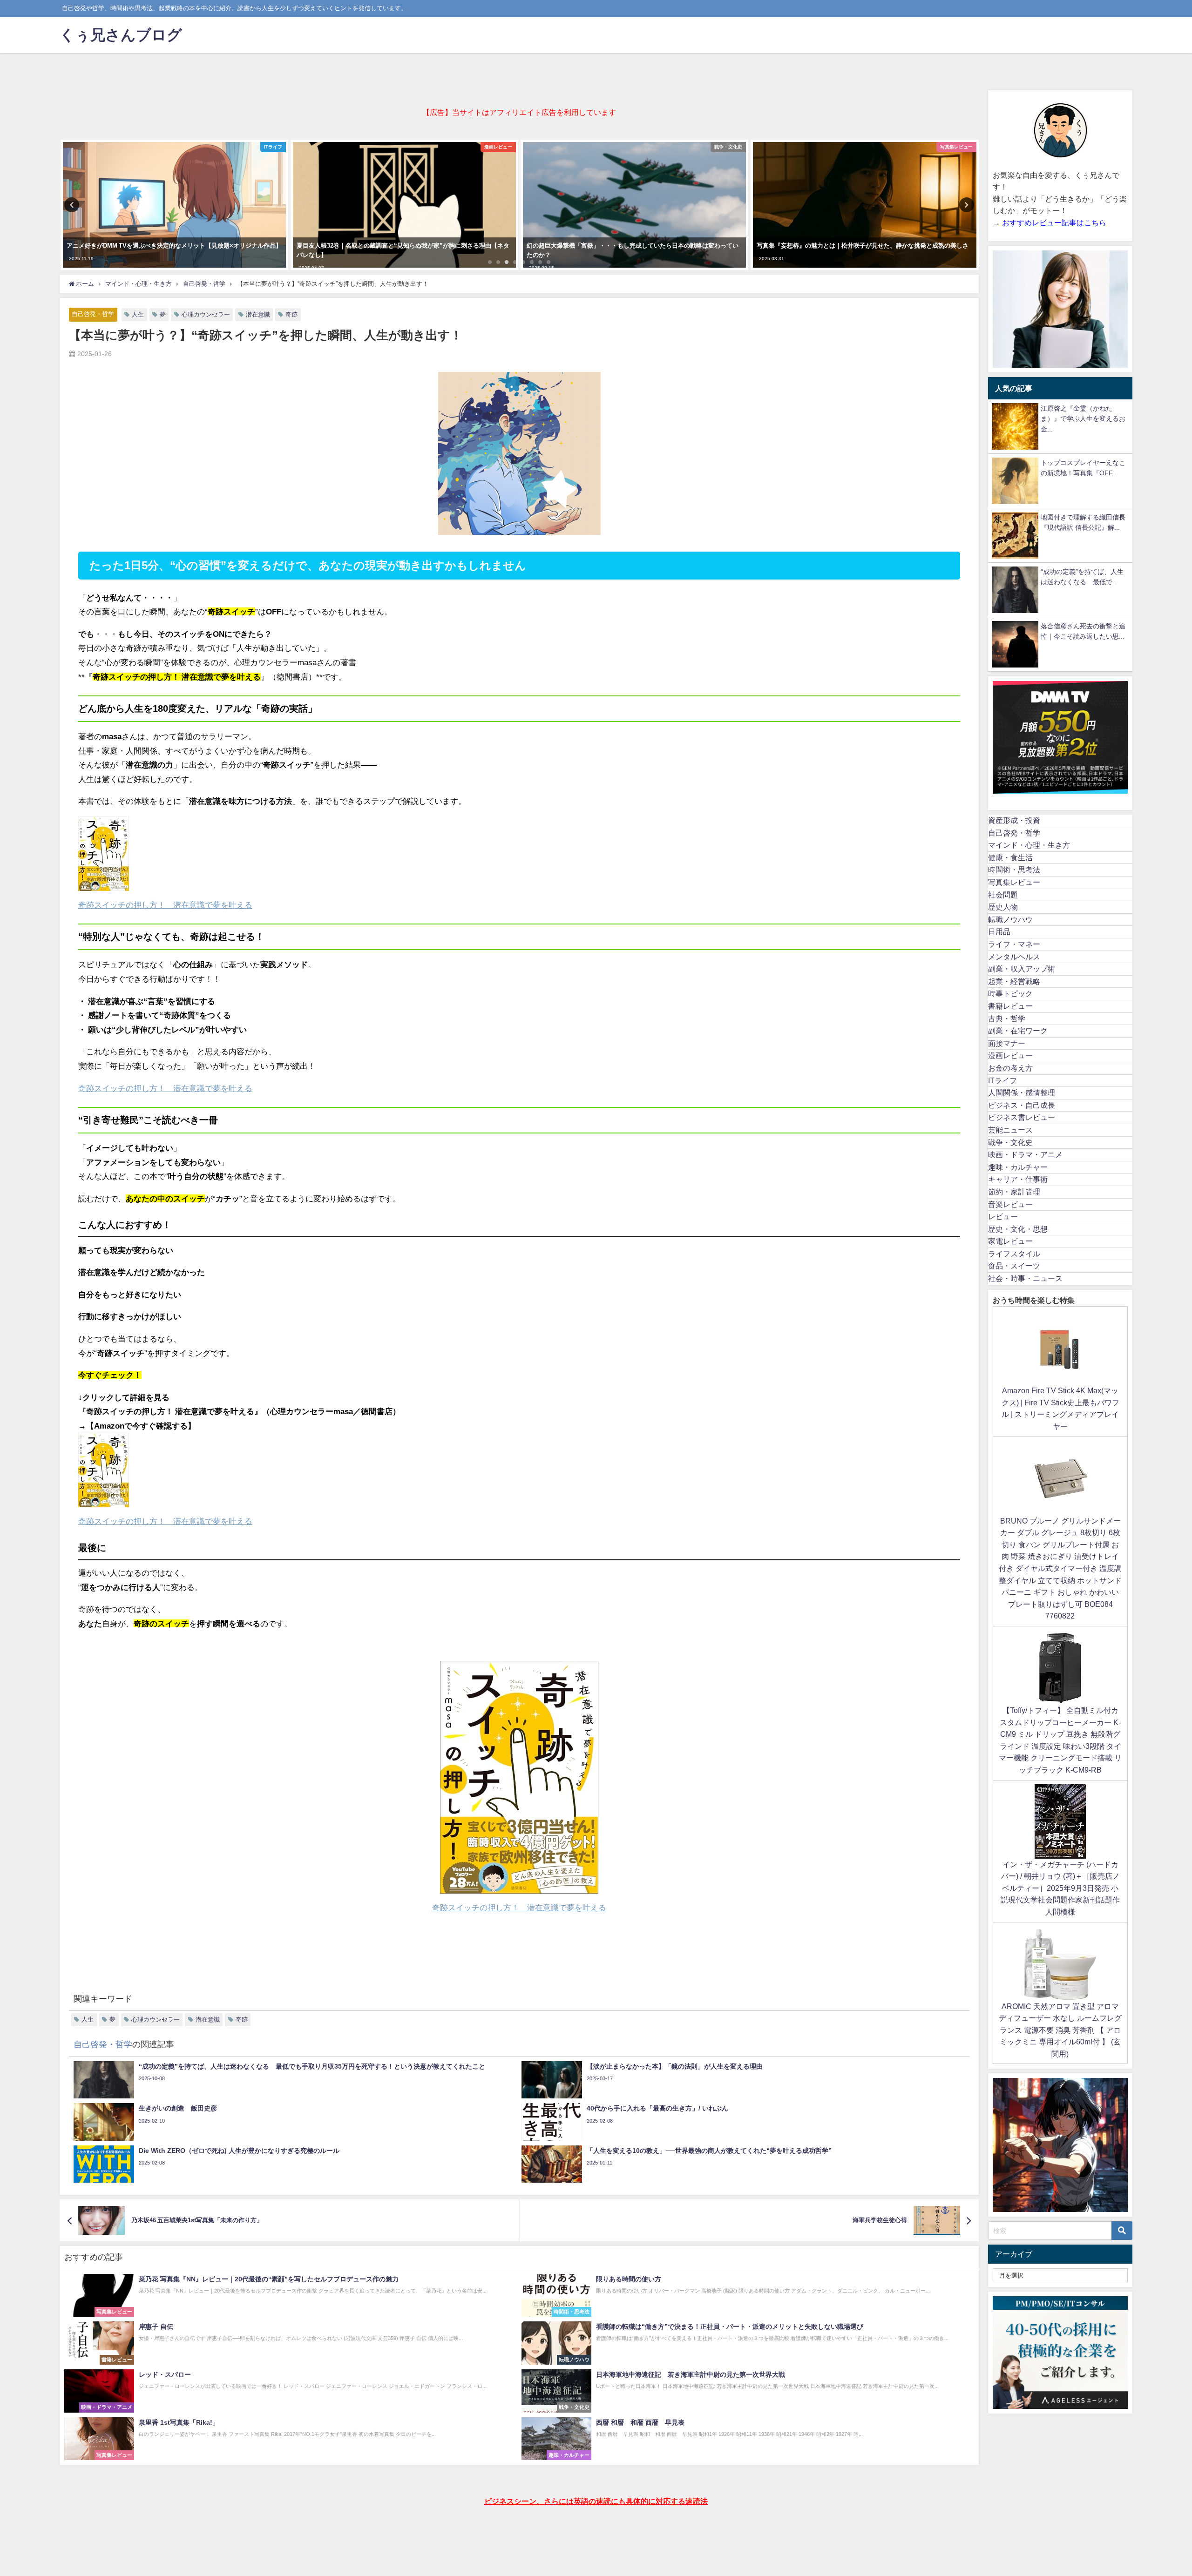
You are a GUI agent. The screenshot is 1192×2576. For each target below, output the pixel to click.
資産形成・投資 (1014, 820)
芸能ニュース (1010, 1130)
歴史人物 (1003, 907)
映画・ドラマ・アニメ (1025, 1154)
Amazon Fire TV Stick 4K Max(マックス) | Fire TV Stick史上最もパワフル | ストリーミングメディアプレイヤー (1060, 1408)
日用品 (999, 931)
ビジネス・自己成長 (1022, 1105)
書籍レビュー (1010, 1006)
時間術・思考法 (1014, 870)
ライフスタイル (1014, 1254)
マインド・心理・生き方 (1029, 845)
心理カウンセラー (206, 314)
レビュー (1003, 1216)
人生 (138, 314)
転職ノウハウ (1010, 919)
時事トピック (1010, 993)
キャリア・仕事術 (1018, 1179)
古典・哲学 (1007, 1018)
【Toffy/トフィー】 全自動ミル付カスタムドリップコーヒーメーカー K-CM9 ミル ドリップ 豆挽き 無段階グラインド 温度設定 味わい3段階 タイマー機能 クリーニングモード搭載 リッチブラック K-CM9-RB (1060, 1740)
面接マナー (1007, 1043)
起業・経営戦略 (1014, 981)
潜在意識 (258, 314)
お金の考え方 (1010, 1068)
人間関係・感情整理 (1022, 1092)
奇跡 (291, 314)
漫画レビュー (1010, 1055)
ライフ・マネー (1014, 944)
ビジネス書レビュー (1022, 1117)
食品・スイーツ (1014, 1266)
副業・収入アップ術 (1022, 969)
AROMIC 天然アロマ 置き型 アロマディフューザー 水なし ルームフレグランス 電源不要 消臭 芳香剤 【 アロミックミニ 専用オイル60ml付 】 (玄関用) (1060, 2030)
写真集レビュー (1014, 882)
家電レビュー (1010, 1241)
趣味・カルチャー (1018, 1167)
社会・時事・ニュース (1025, 1278)
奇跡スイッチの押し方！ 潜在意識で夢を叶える (165, 1088)
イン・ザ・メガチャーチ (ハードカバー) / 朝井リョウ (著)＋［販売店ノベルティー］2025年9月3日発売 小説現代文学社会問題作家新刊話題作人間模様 (1060, 1888)
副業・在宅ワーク (1018, 1031)
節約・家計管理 (1014, 1192)
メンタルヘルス (1014, 957)
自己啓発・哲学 (93, 314)
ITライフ (1002, 1080)
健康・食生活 (1010, 857)
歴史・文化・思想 (1018, 1229)
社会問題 (1003, 895)
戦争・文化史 (1010, 1142)
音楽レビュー (1010, 1204)
